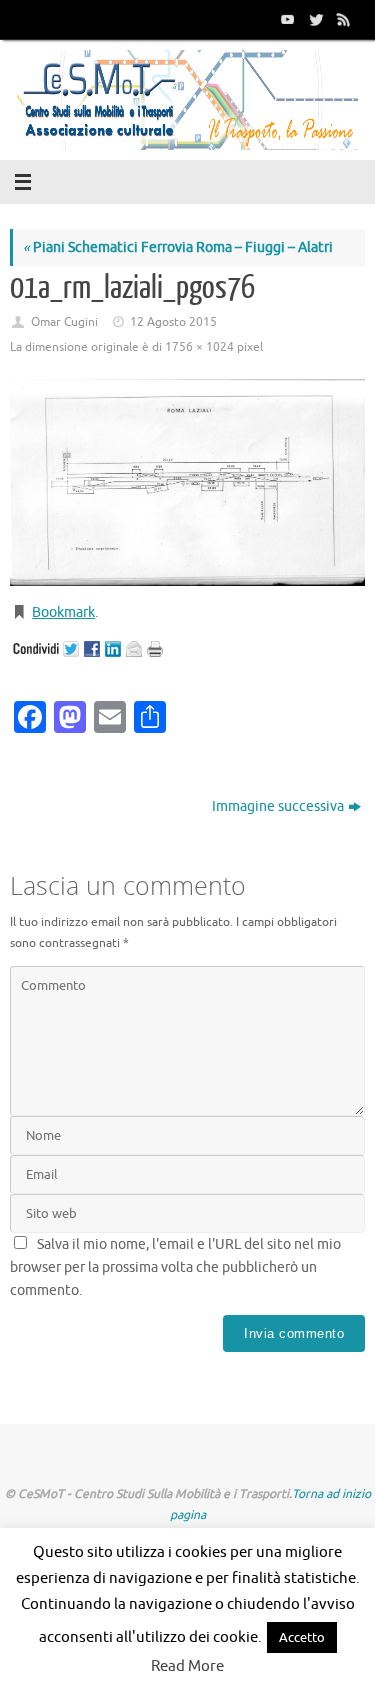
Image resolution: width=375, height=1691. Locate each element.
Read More (187, 1666)
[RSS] (342, 19)
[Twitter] (314, 19)
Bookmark (63, 612)
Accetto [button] (302, 1637)
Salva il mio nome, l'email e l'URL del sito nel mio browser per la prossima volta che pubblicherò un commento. (175, 1267)
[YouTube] (286, 19)
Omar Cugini (64, 322)
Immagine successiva (278, 806)
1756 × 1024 (199, 347)
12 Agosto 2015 (173, 322)
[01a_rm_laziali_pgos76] (187, 482)
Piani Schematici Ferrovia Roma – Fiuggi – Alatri (178, 247)
